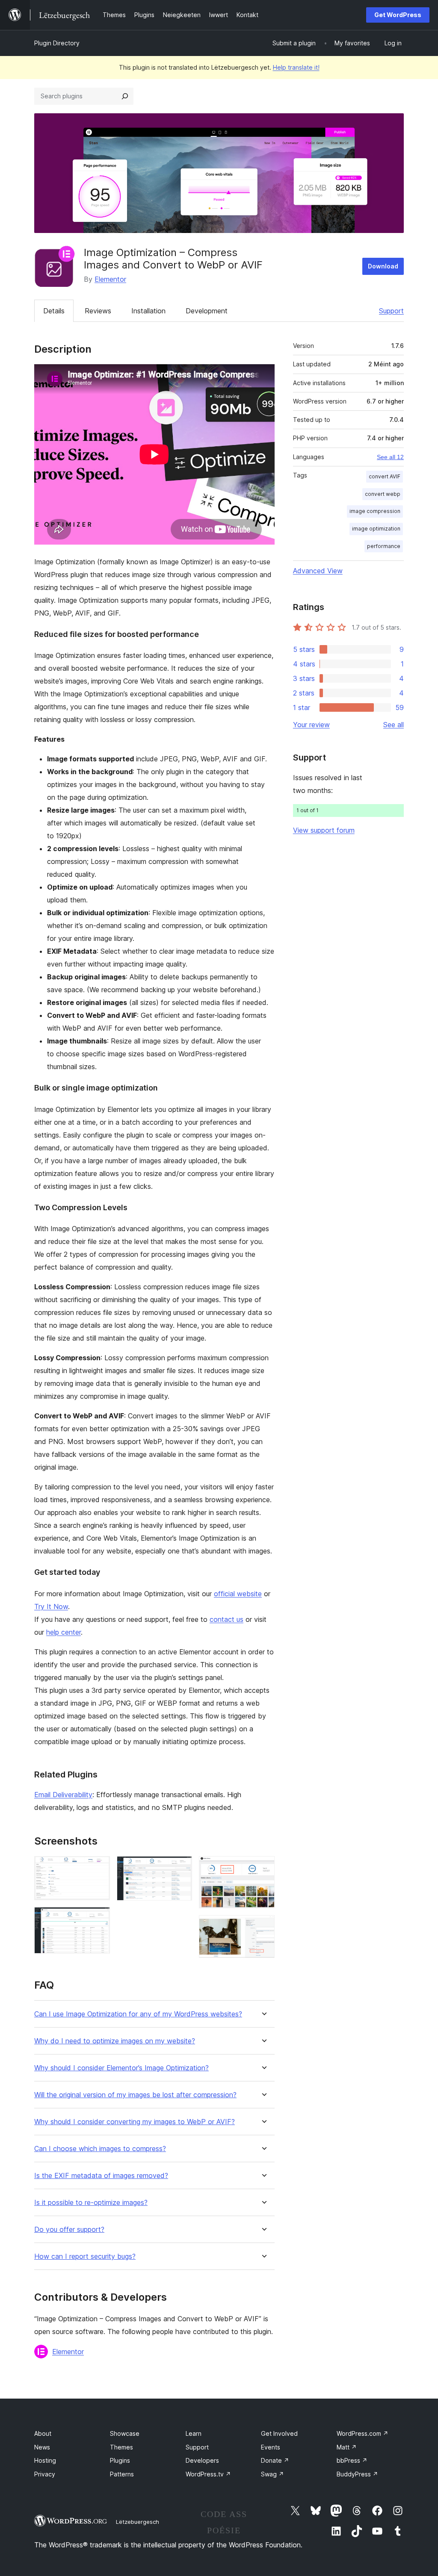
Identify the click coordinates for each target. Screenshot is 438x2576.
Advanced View (318, 571)
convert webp (383, 494)
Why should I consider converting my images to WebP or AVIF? (135, 2122)
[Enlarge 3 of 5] (181, 1868)
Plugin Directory (57, 43)
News (42, 2447)
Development (207, 311)
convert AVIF (385, 476)
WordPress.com (363, 2433)
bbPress (352, 2460)
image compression (375, 511)
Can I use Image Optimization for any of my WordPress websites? (138, 2014)
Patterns (122, 2474)
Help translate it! (296, 67)
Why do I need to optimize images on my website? (115, 2041)
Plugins (120, 2460)
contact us (226, 1619)
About (43, 2433)
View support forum (324, 830)
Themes (121, 2447)
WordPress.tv (208, 2474)
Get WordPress (398, 15)
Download (383, 266)
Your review (311, 725)
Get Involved (279, 2433)
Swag (272, 2474)
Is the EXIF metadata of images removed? (101, 2176)
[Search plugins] (125, 96)
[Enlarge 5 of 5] (263, 1927)
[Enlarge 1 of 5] (98, 1868)
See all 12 (390, 457)
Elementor (110, 279)
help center (64, 1632)
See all (394, 725)
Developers (202, 2460)
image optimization (376, 529)
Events (271, 2447)
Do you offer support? (69, 2230)
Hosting (45, 2460)
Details (54, 311)
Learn (194, 2433)
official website (238, 1594)
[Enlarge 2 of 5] (98, 1919)
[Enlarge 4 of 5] (263, 1868)
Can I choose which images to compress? (100, 2149)
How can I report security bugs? (85, 2256)
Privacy (45, 2474)
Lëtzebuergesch (138, 2522)
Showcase (125, 2433)
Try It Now (51, 1606)
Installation (148, 311)
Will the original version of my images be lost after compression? (135, 2095)
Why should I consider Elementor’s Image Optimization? (121, 2068)
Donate (275, 2460)
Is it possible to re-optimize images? (91, 2203)
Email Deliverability (63, 1795)
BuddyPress (357, 2474)
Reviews (98, 311)
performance (384, 546)
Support (391, 311)
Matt (347, 2447)
